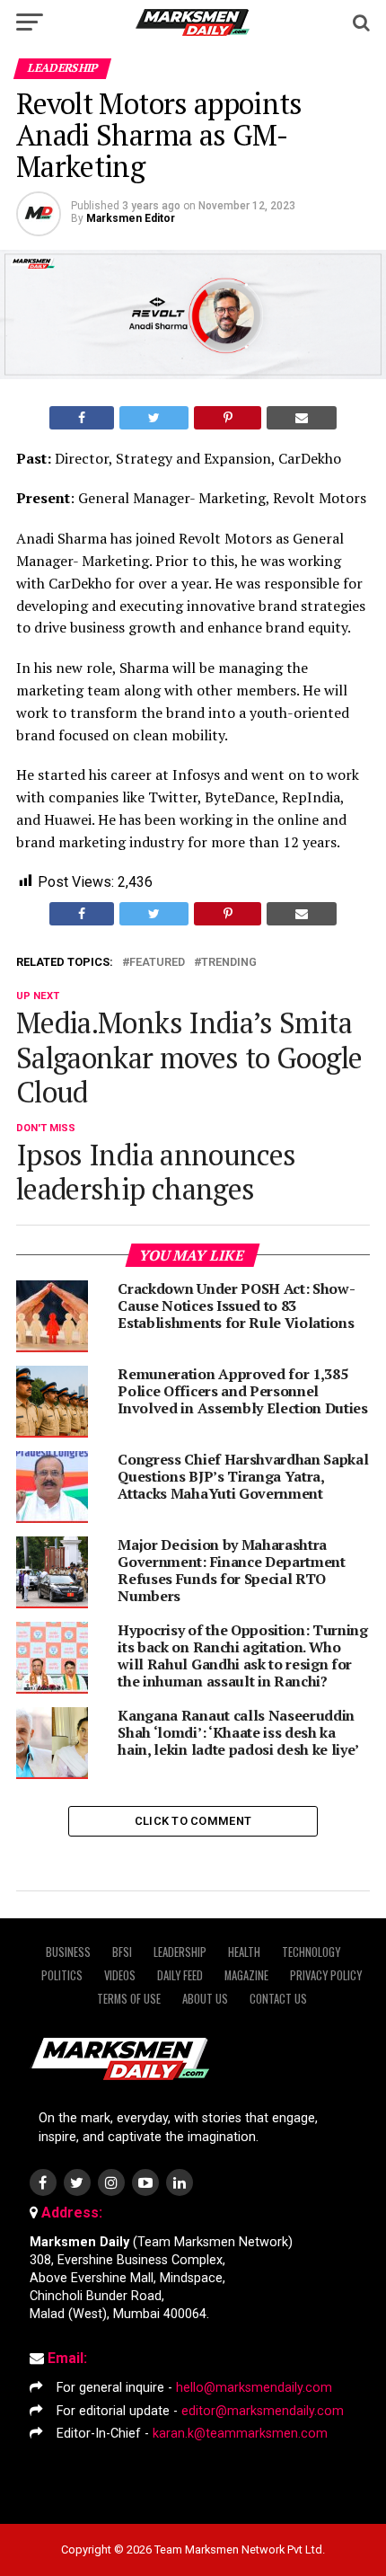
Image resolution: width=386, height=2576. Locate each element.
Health (244, 1952)
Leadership (180, 1952)
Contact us (278, 1999)
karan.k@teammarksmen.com (240, 2434)
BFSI (122, 1952)
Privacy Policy (326, 1975)
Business (68, 1952)
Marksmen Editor (131, 218)
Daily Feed (180, 1975)
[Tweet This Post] (154, 418)
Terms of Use (129, 1999)
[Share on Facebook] (82, 418)
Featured (157, 963)
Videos (120, 1975)
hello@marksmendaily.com (254, 2388)
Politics (62, 1975)
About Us (205, 1999)
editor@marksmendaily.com (263, 2411)
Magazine (246, 1975)
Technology (311, 1952)
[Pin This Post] (227, 418)
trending (229, 963)
